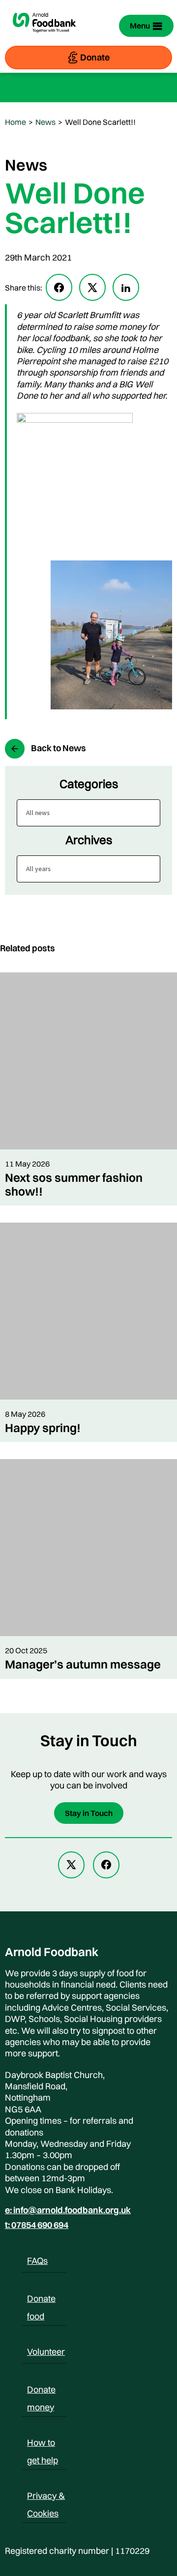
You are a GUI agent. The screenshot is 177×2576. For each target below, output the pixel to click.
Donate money (41, 2391)
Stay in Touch (89, 1813)
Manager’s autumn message (83, 1664)
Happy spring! (43, 1428)
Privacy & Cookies (46, 2497)
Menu (140, 26)
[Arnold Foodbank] (44, 37)
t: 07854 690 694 (37, 2225)
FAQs (37, 2261)
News (45, 122)
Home (15, 122)
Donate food (41, 2300)
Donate (95, 57)
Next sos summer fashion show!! (74, 1184)
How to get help (43, 2444)
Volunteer (46, 2352)
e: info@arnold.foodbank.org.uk (68, 2210)
